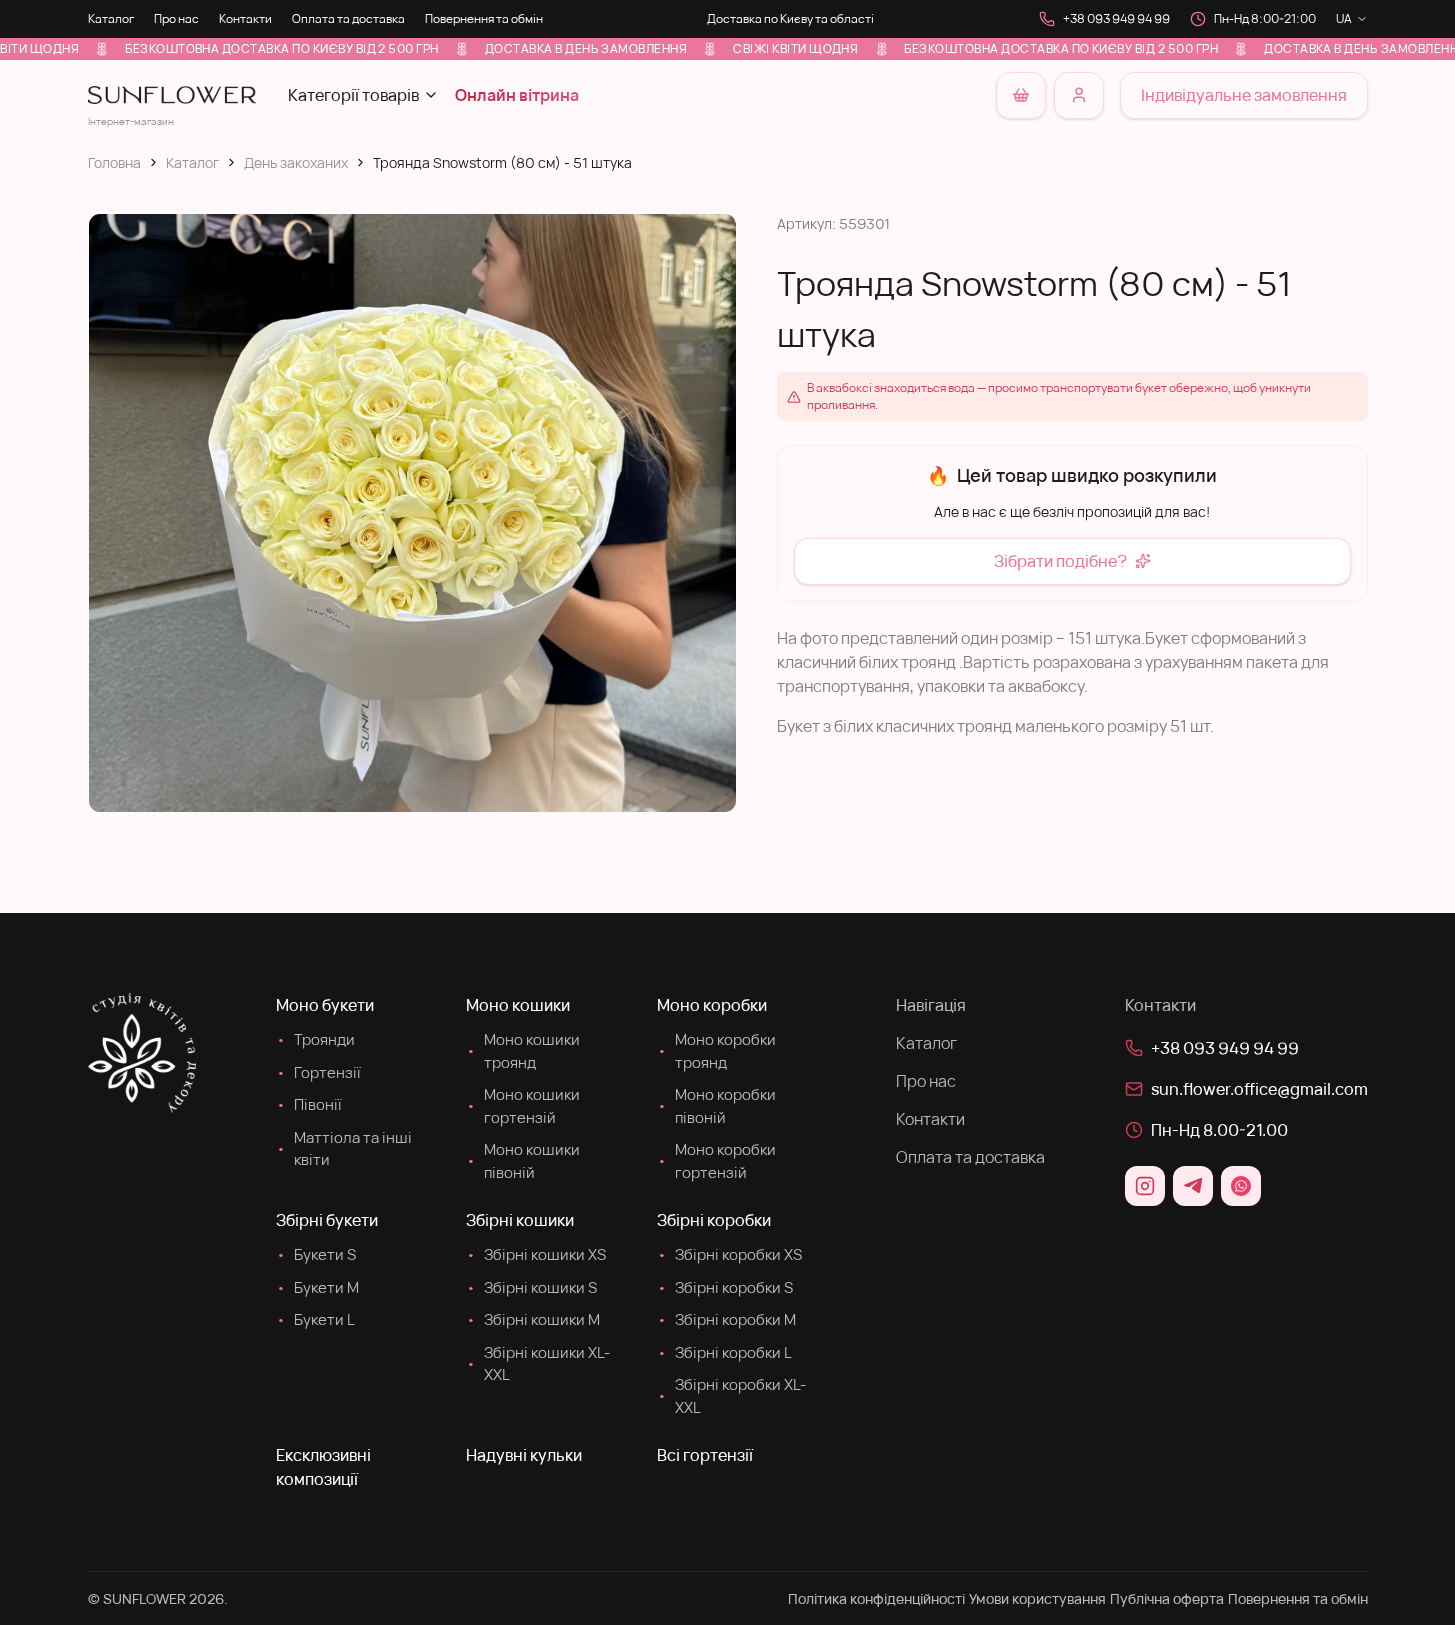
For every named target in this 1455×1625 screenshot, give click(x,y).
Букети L (315, 1319)
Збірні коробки (714, 1220)
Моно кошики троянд (523, 1051)
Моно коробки (712, 1005)
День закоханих (296, 162)
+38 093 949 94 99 (1116, 18)
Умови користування (1037, 1598)
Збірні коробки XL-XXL (731, 1396)
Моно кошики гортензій (523, 1106)
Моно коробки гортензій (716, 1161)
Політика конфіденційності (876, 1598)
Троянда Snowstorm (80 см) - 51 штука (502, 162)
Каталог (111, 18)
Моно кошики (518, 1005)
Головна (114, 162)
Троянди (315, 1039)
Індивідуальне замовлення (1244, 95)
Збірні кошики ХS (536, 1254)
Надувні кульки (524, 1455)
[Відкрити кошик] (1021, 95)
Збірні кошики (520, 1220)
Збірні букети (327, 1220)
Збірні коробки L (724, 1352)
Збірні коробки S (725, 1287)
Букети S (316, 1254)
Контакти (245, 18)
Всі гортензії (705, 1455)
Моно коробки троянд (716, 1051)
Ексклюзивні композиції (323, 1467)
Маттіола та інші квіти (344, 1149)
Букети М (317, 1287)
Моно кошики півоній (523, 1161)
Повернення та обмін (484, 18)
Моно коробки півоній (716, 1106)
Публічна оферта (1167, 1598)
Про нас (176, 18)
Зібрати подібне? (1060, 561)
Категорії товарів (353, 95)
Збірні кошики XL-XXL (538, 1364)
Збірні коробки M (726, 1319)
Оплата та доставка (348, 18)
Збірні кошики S (531, 1287)
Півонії (309, 1104)
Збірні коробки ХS (729, 1254)
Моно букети (325, 1005)
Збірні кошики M (533, 1319)
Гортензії (318, 1072)
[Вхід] (1079, 95)
